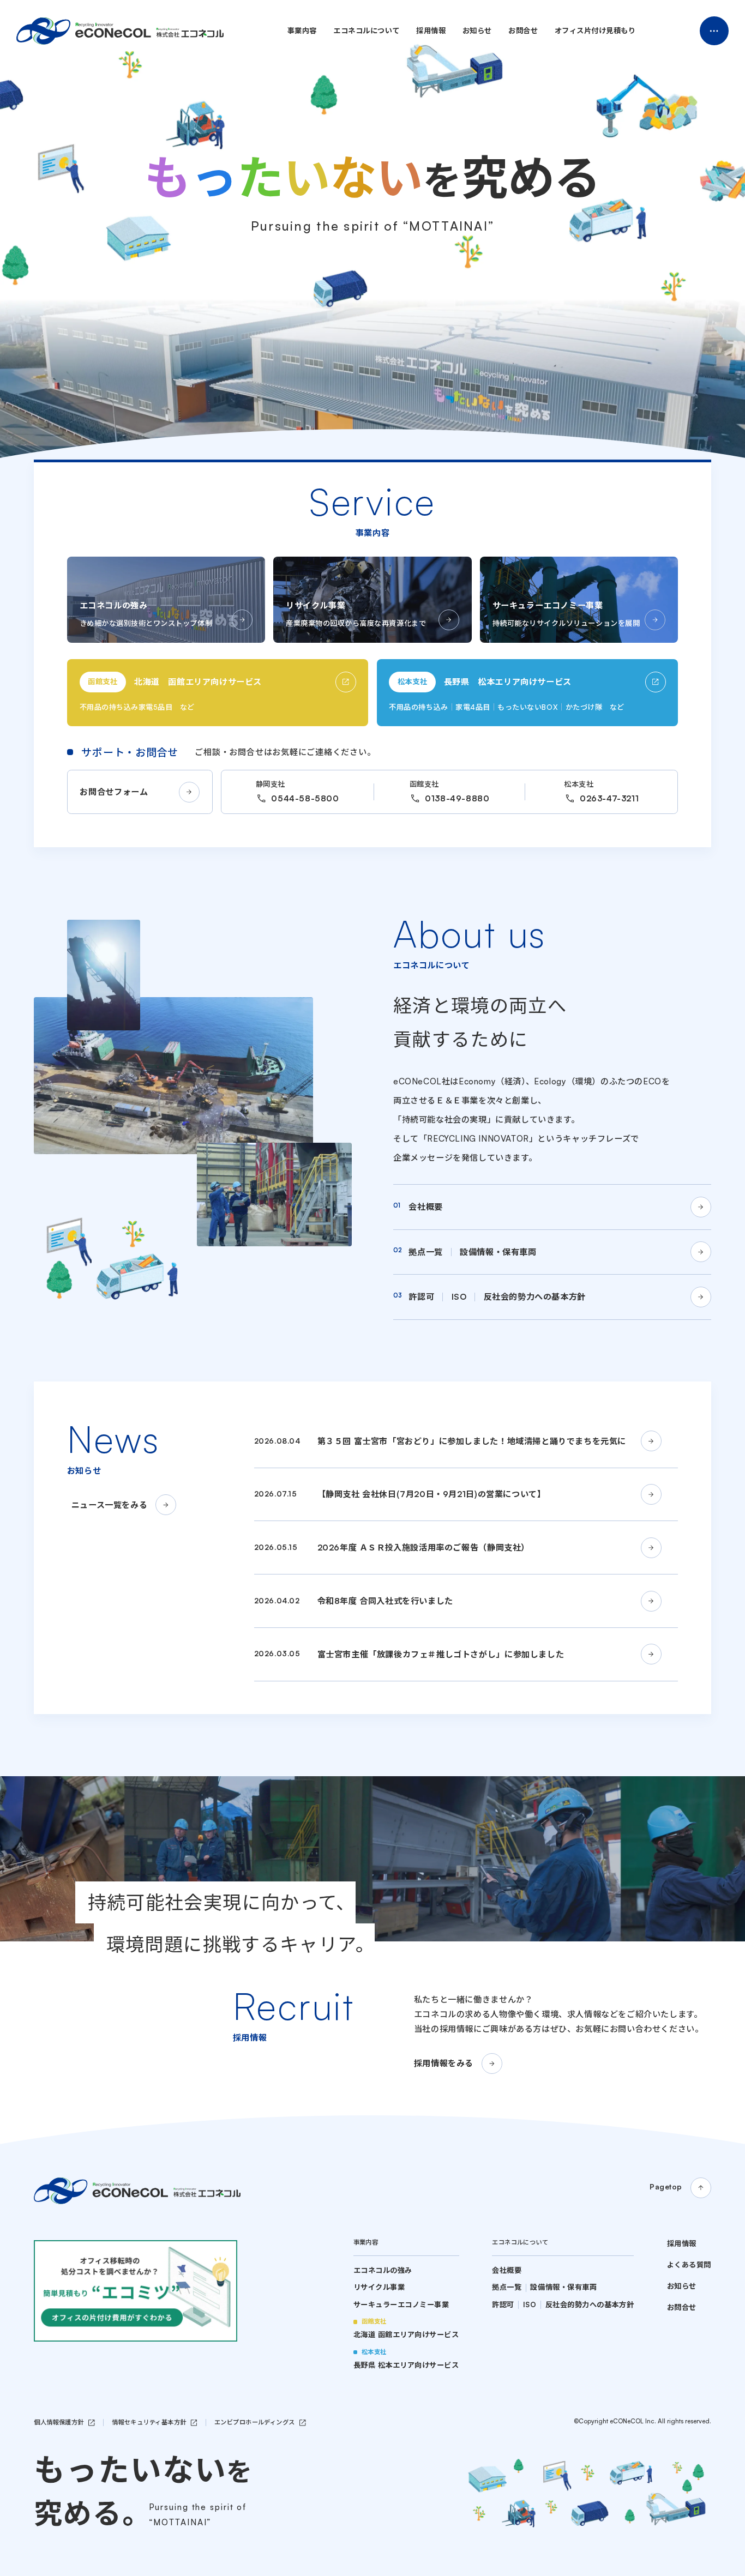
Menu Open (714, 31)
